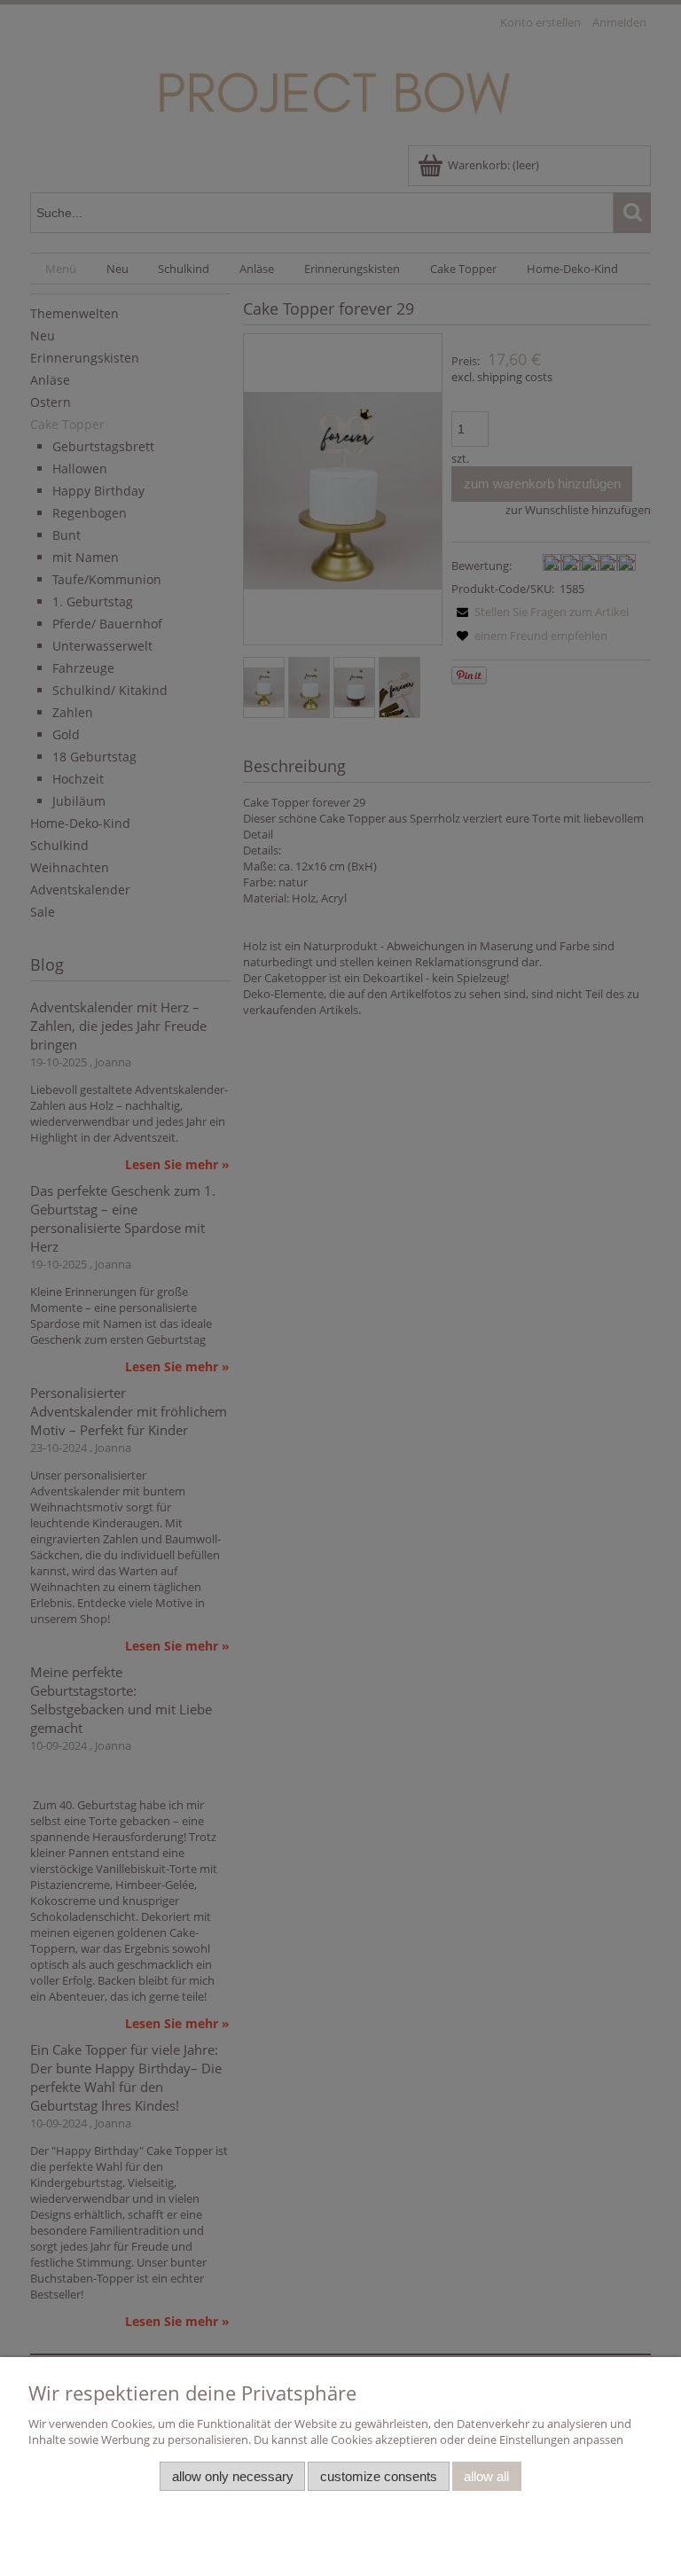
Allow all (486, 2476)
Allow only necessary (233, 2476)
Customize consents (379, 2476)
